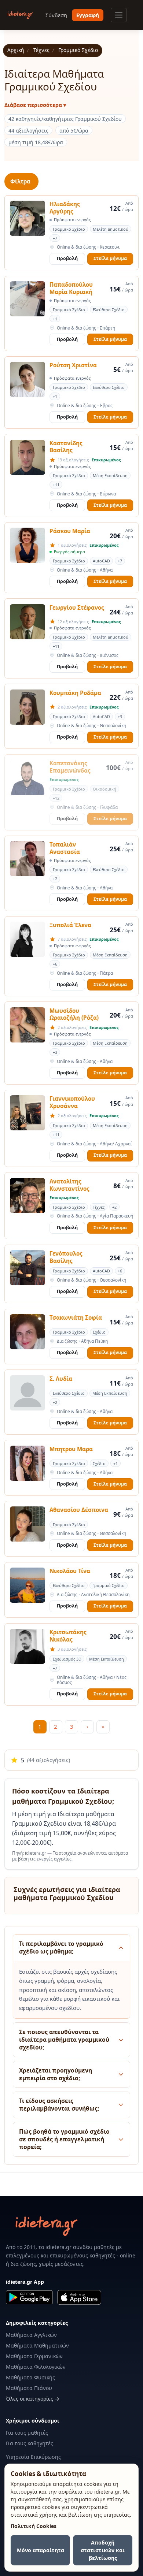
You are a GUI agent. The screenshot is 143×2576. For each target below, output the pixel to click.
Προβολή (67, 258)
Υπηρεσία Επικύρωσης (33, 2457)
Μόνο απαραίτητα (41, 2550)
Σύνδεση (56, 15)
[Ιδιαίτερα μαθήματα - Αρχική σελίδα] (20, 15)
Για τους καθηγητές (30, 2443)
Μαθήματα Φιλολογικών (36, 2367)
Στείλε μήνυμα (110, 258)
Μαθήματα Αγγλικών (31, 2335)
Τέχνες (41, 50)
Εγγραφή (88, 15)
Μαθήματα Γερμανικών (34, 2356)
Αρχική (16, 50)
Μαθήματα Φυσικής (30, 2377)
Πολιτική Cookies (34, 2526)
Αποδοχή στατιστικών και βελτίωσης (103, 2550)
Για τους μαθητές (27, 2433)
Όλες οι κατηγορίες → (33, 2399)
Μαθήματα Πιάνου (29, 2388)
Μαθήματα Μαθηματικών (37, 2345)
